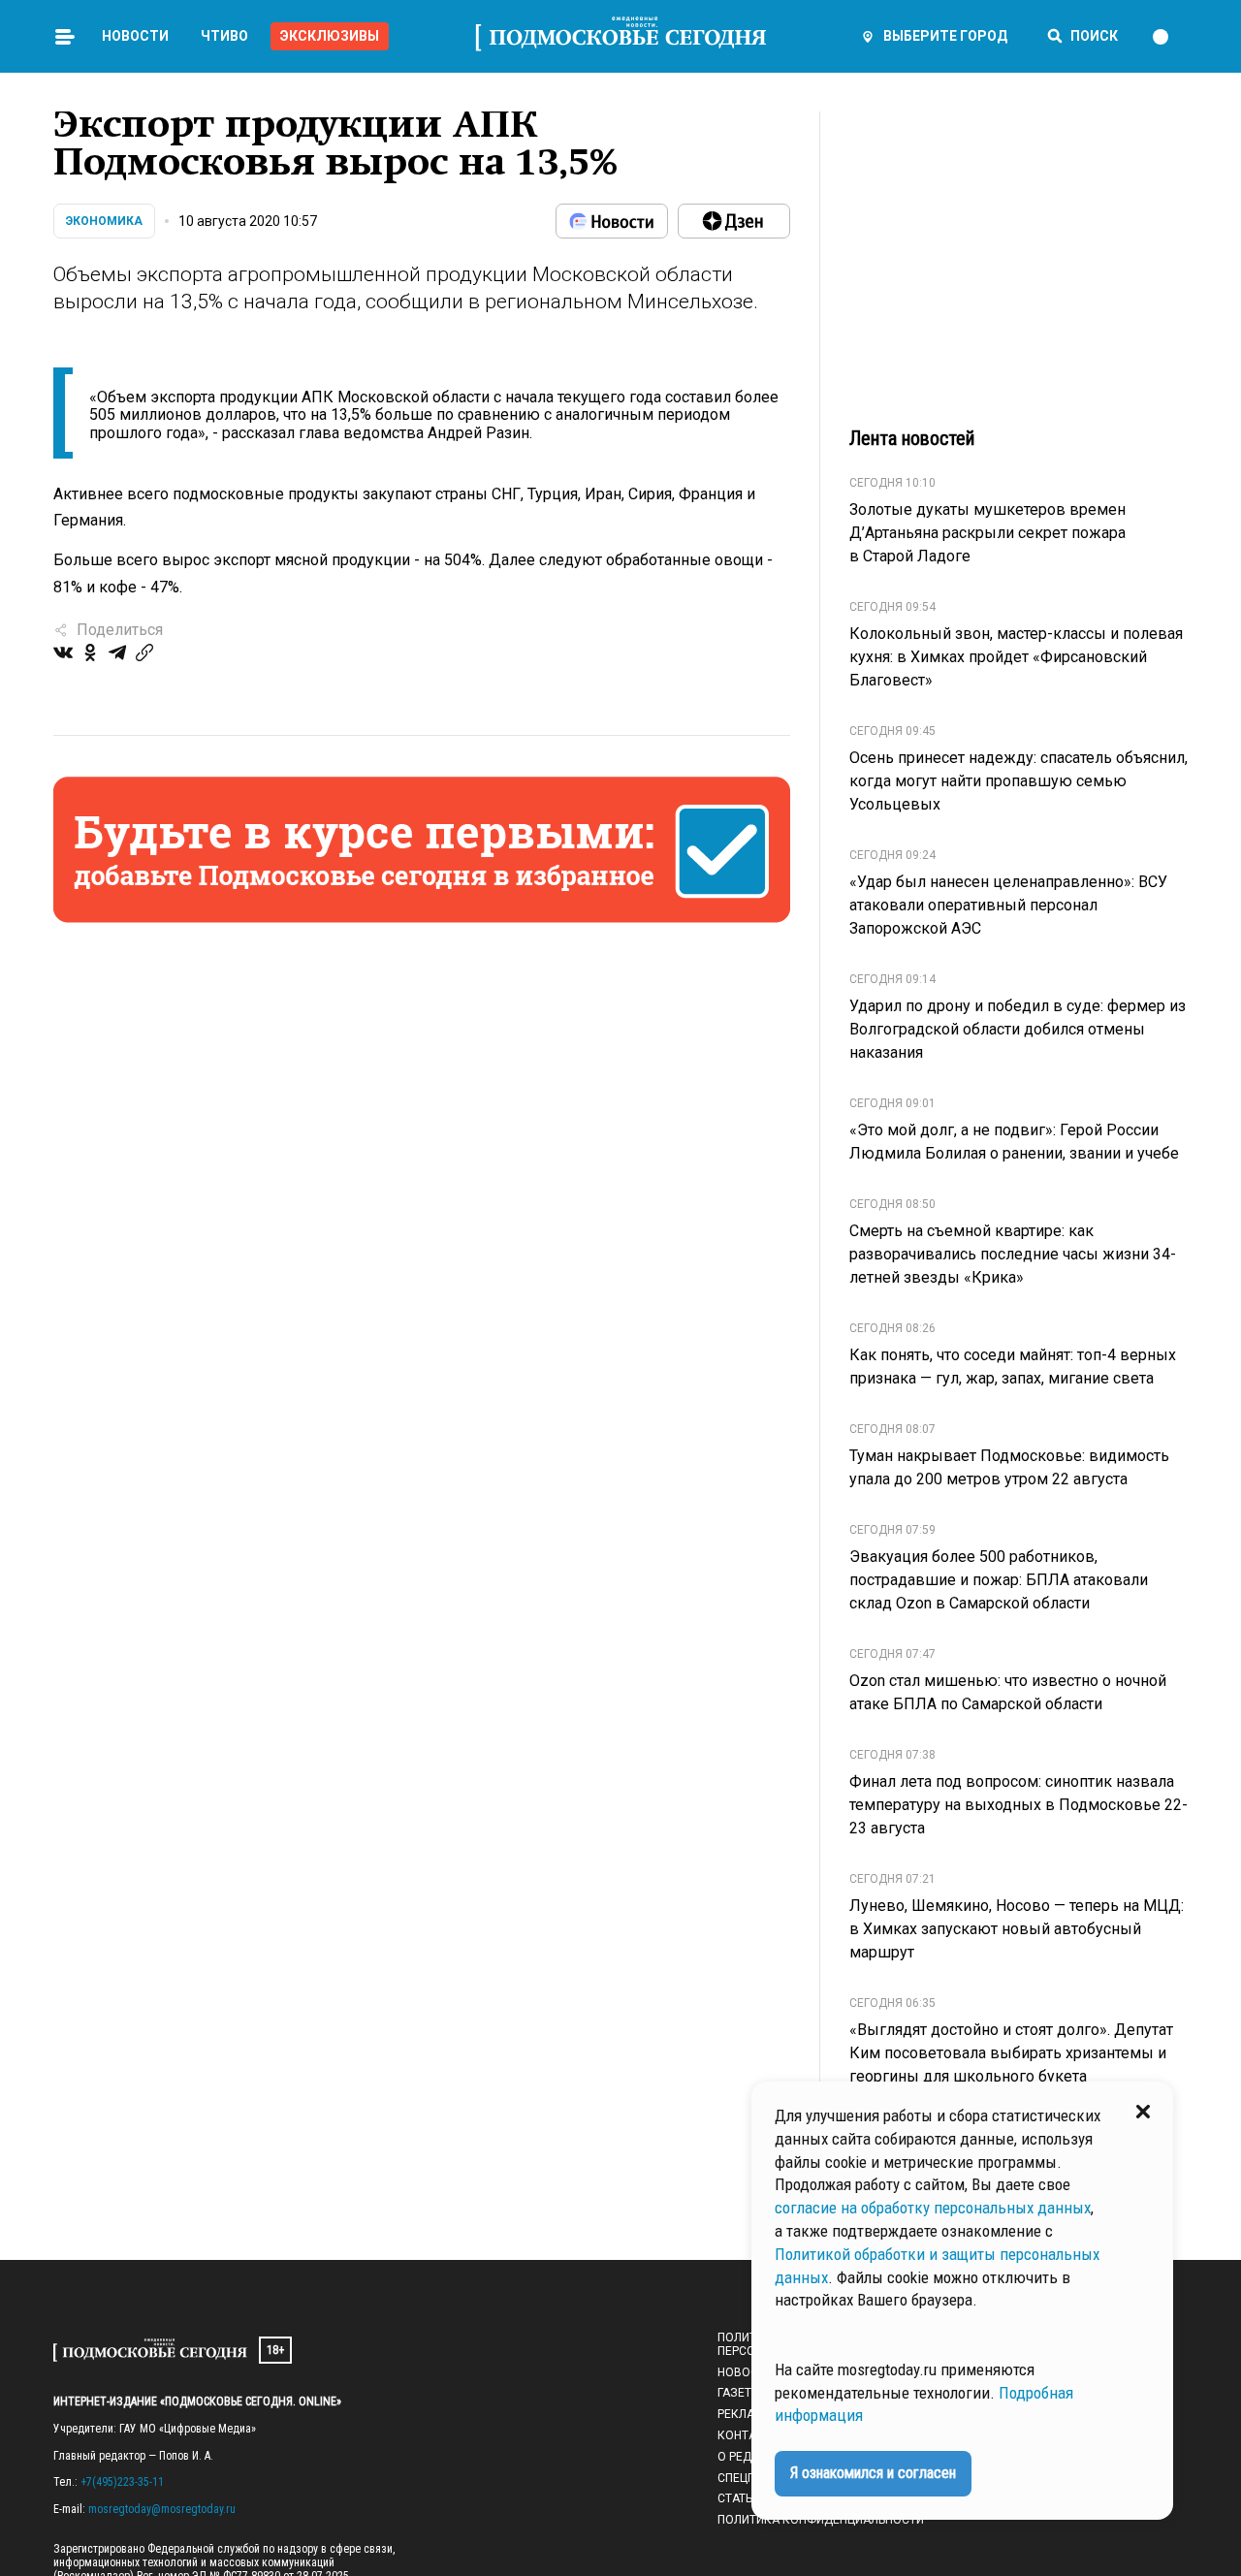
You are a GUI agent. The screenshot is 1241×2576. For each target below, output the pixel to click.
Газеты (739, 2393)
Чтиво (224, 36)
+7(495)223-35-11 (122, 2482)
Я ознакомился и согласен (873, 2473)
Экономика (104, 221)
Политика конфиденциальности (821, 2520)
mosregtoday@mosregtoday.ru (162, 2509)
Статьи (739, 2498)
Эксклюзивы (330, 36)
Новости (135, 36)
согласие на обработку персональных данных (933, 2208)
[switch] (1169, 37)
